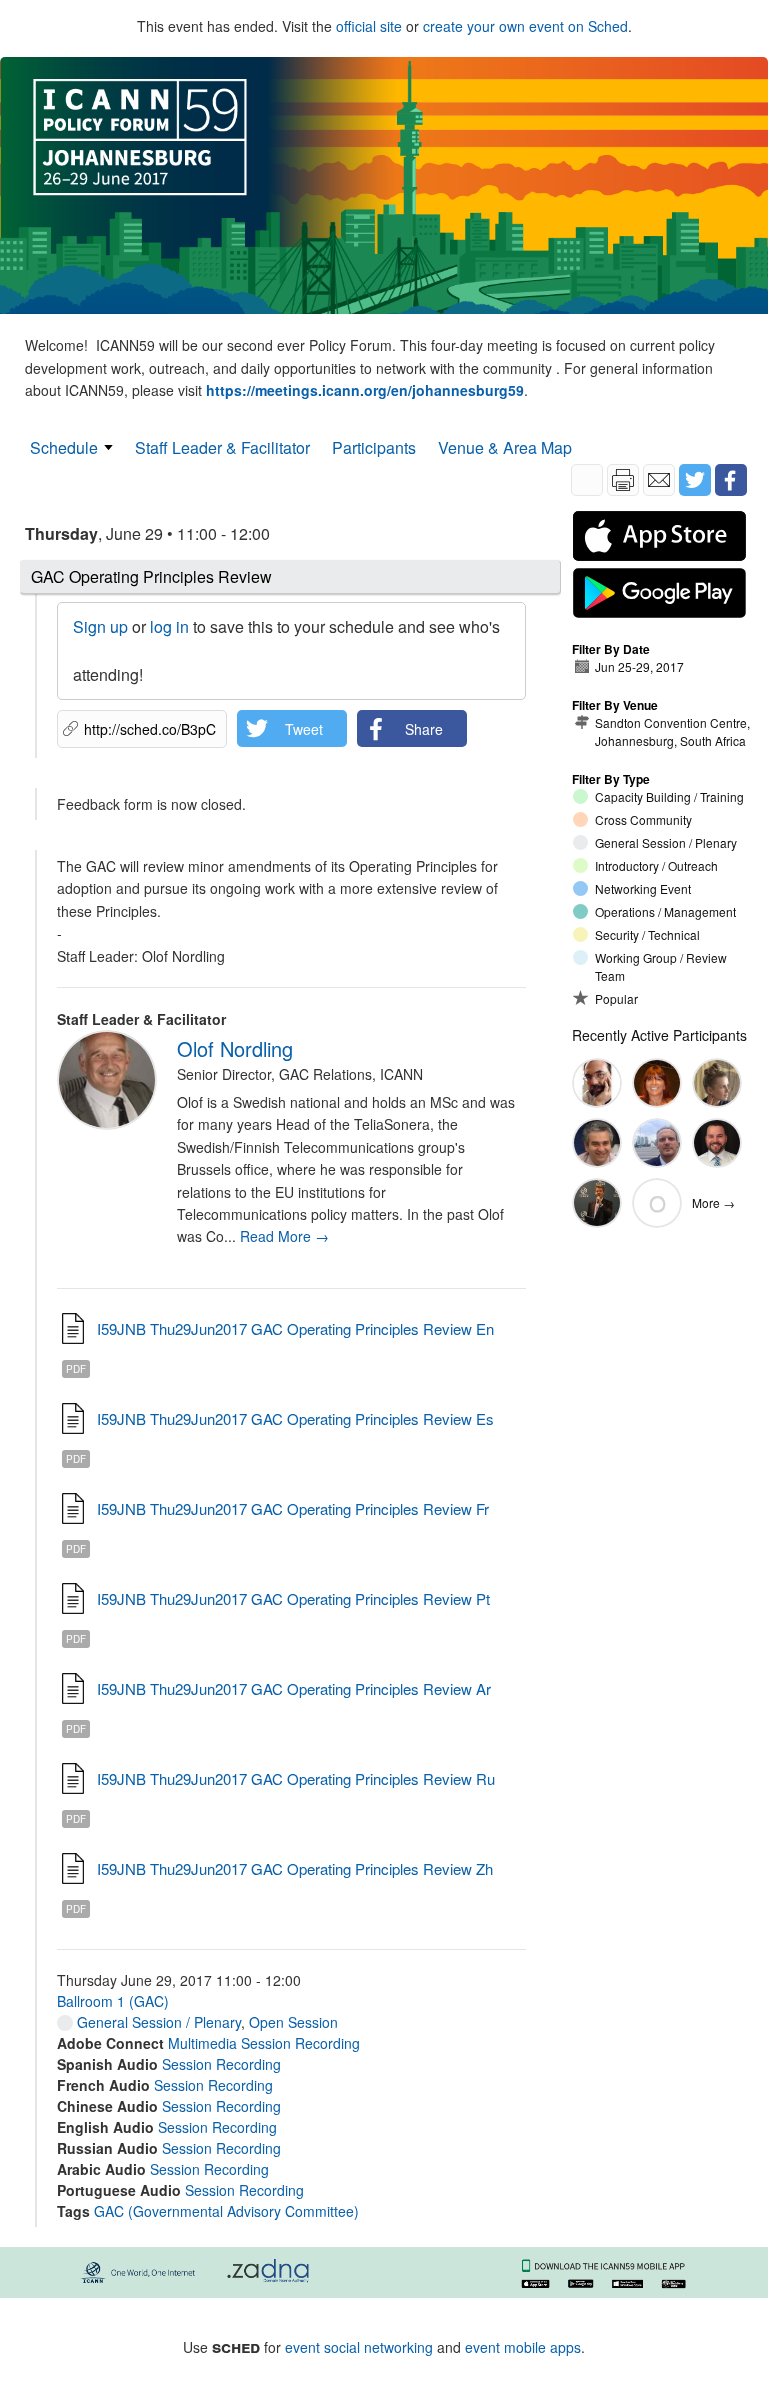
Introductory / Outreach (656, 865)
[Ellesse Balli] (717, 1083)
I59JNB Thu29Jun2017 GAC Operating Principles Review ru (296, 1778)
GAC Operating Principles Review (151, 576)
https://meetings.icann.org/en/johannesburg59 (365, 390)
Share (424, 729)
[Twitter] (695, 480)
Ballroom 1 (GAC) (113, 2001)
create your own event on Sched (525, 26)
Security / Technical (647, 934)
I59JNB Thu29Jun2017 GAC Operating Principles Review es (295, 1418)
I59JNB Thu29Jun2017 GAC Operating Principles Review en (295, 1328)
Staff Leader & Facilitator (222, 447)
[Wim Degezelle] (657, 1143)
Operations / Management (665, 911)
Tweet (304, 729)
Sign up (100, 626)
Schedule (64, 447)
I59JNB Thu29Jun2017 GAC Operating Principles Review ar (294, 1688)
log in (169, 626)
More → (713, 1202)
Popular (616, 998)
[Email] (659, 480)
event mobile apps (523, 2347)
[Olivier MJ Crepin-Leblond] (597, 1203)
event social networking (359, 2347)
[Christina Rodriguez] (657, 1083)
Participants (374, 447)
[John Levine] (597, 1083)
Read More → (284, 1236)
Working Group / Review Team (661, 966)
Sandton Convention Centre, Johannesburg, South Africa (672, 731)
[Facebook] (731, 480)
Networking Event (643, 888)
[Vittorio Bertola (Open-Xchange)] (597, 1143)
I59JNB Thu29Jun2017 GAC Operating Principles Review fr (293, 1508)
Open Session (293, 2022)
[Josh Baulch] (717, 1143)
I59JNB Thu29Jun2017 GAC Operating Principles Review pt (293, 1598)
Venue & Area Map (505, 447)
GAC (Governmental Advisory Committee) (226, 2211)
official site (369, 26)
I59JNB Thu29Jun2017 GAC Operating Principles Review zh (295, 1868)
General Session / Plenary (157, 2022)
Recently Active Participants (659, 1035)
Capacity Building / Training (669, 796)
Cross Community (643, 819)
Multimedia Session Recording (264, 2043)
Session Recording (221, 2064)
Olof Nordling (235, 1048)
